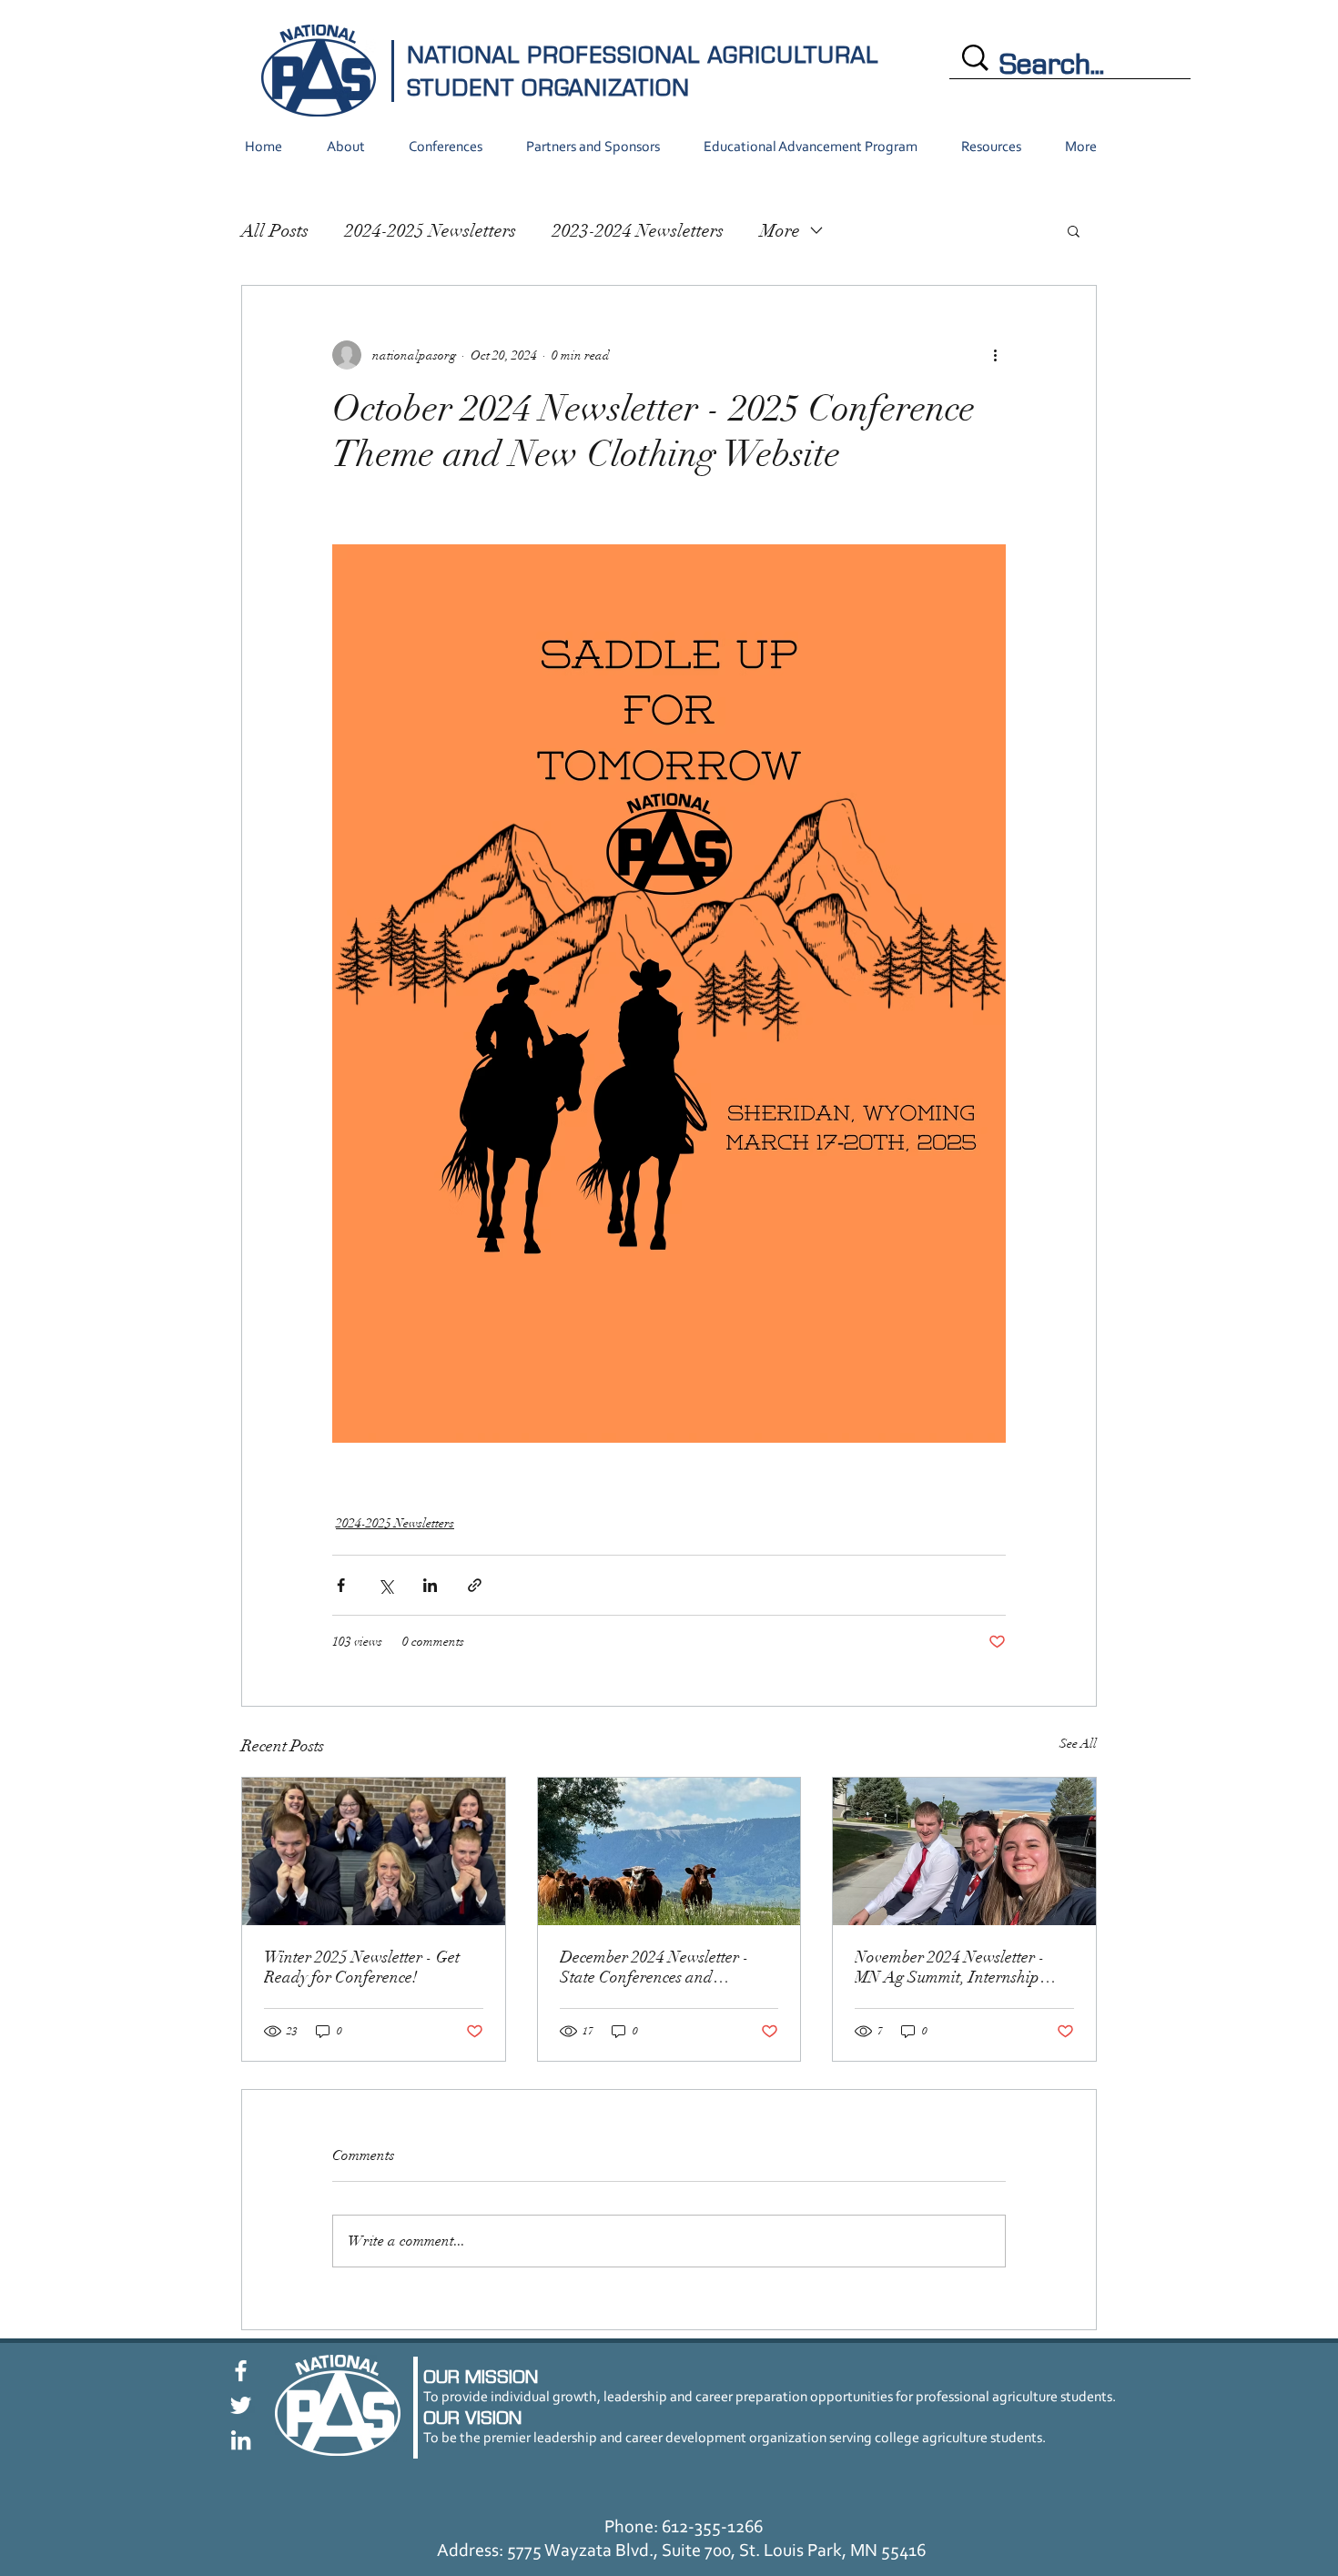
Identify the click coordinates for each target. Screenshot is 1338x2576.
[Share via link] (475, 1585)
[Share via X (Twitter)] (385, 1585)
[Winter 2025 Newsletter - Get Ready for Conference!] (374, 1851)
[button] (1074, 230)
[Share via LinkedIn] (430, 1585)
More (780, 231)
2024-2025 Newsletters (431, 231)
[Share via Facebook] (341, 1585)
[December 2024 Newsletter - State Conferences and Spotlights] (669, 1851)
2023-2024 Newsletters (638, 231)
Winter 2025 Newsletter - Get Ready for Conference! (362, 1967)
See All (1078, 1744)
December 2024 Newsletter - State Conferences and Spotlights (654, 1967)
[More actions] (995, 355)
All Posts (275, 231)
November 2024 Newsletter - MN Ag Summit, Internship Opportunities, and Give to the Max (957, 1967)
